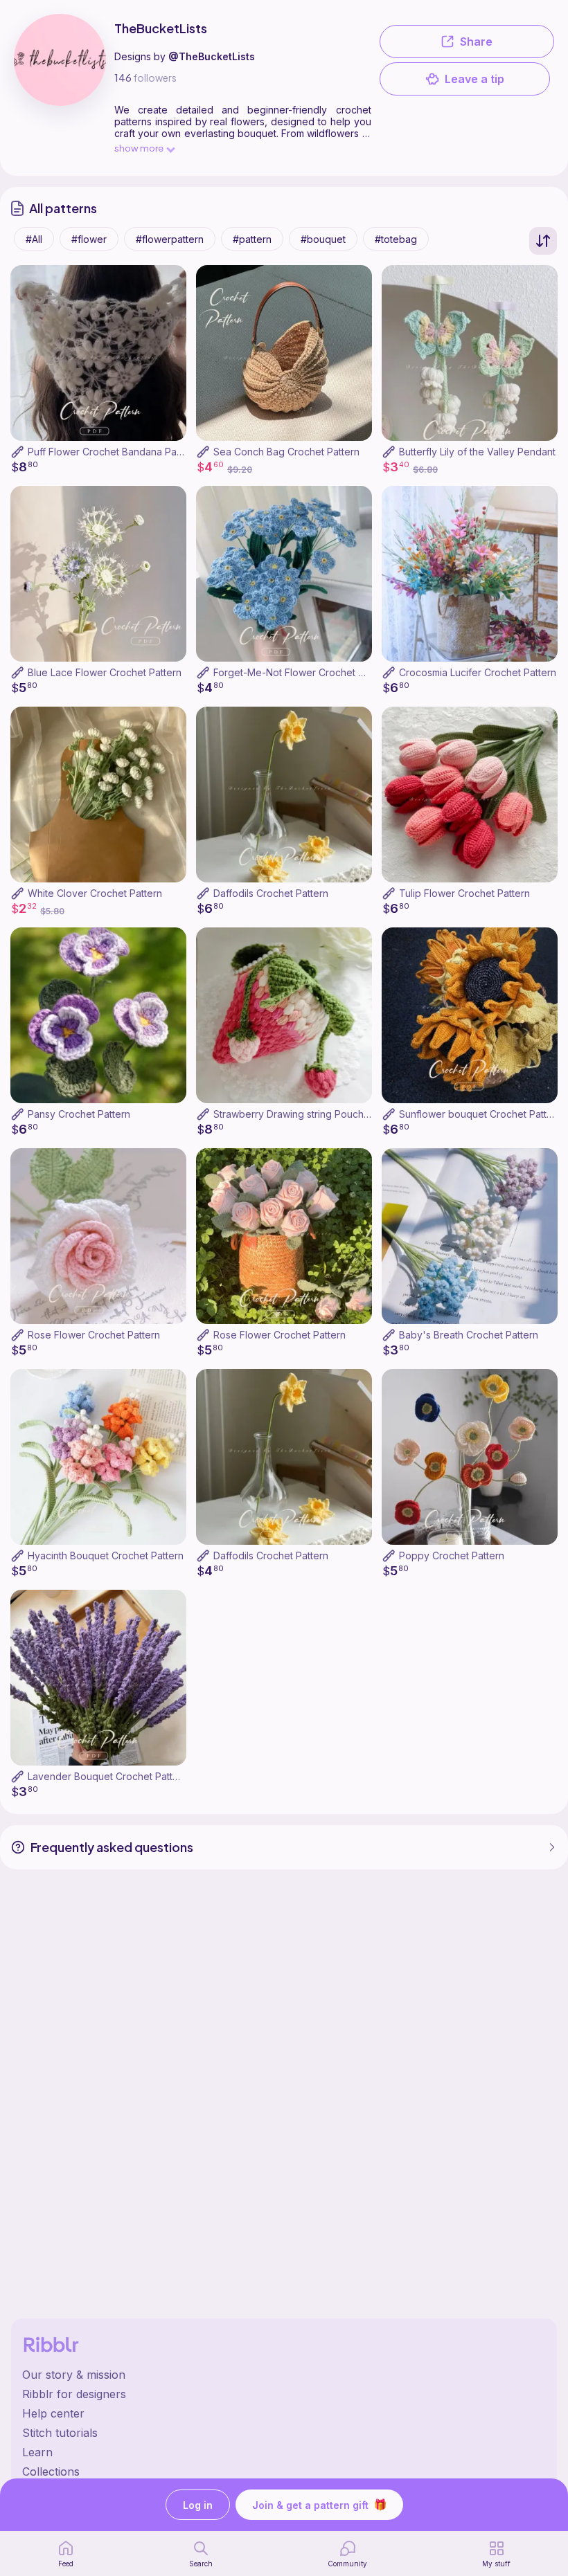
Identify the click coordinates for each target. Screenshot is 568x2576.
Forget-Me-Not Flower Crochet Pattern (302, 672)
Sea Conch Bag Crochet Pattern (286, 452)
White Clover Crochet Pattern (95, 893)
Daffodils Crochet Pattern (271, 893)
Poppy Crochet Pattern (452, 1555)
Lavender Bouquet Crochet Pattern (108, 1776)
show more (139, 148)
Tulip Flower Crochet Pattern (464, 893)
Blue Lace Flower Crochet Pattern (105, 672)
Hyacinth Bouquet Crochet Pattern (106, 1555)
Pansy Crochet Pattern (79, 1114)
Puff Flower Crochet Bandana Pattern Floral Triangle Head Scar (172, 452)
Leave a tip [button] (474, 79)
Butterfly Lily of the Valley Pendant (477, 452)
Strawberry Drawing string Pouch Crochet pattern (326, 1114)
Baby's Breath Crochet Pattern (469, 1335)
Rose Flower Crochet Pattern (94, 1335)
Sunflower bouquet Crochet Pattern (480, 1114)
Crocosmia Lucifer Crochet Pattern (478, 672)
